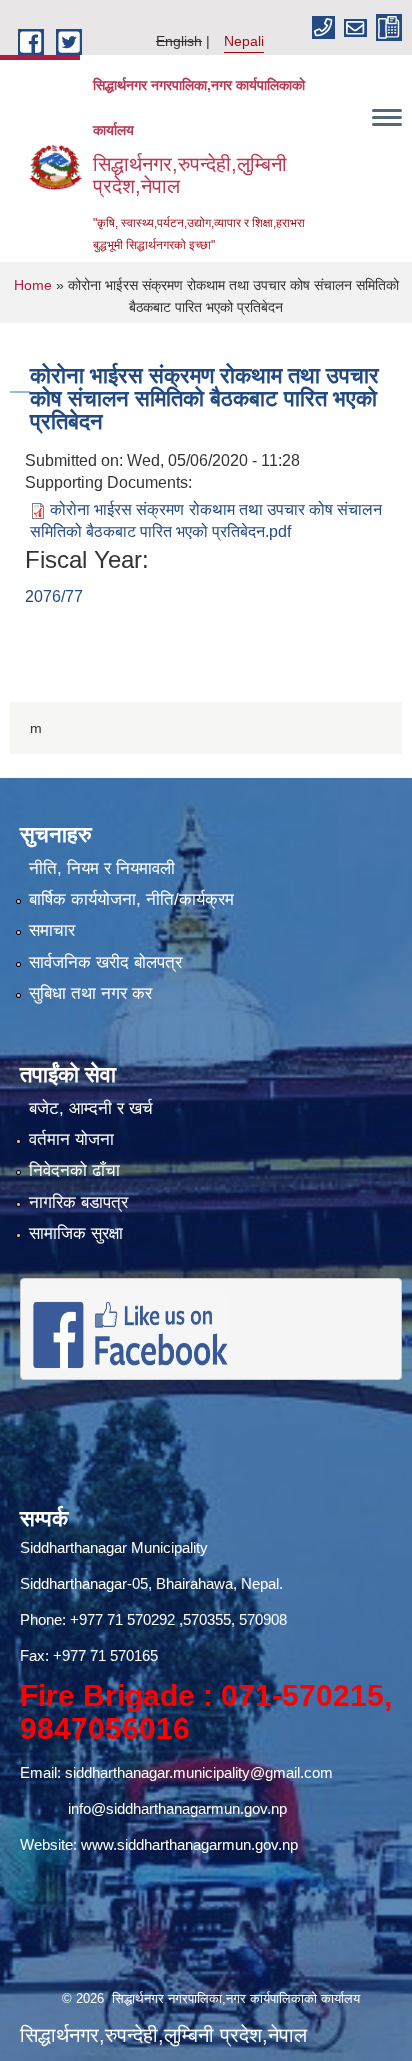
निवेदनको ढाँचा (74, 1170)
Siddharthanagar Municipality (114, 1547)
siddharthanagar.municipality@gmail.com (199, 1772)
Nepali (244, 41)
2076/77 (54, 596)
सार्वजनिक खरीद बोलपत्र (105, 962)
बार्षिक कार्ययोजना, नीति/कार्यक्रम (131, 899)
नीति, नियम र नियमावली (102, 868)
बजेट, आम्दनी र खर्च (91, 1108)
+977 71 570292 (122, 1619)
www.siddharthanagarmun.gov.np (189, 1844)
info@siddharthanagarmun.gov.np (177, 1808)
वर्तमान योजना (71, 1139)
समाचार (52, 930)
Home (33, 285)
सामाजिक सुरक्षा (76, 1233)
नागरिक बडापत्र (78, 1202)
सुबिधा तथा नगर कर (90, 993)
